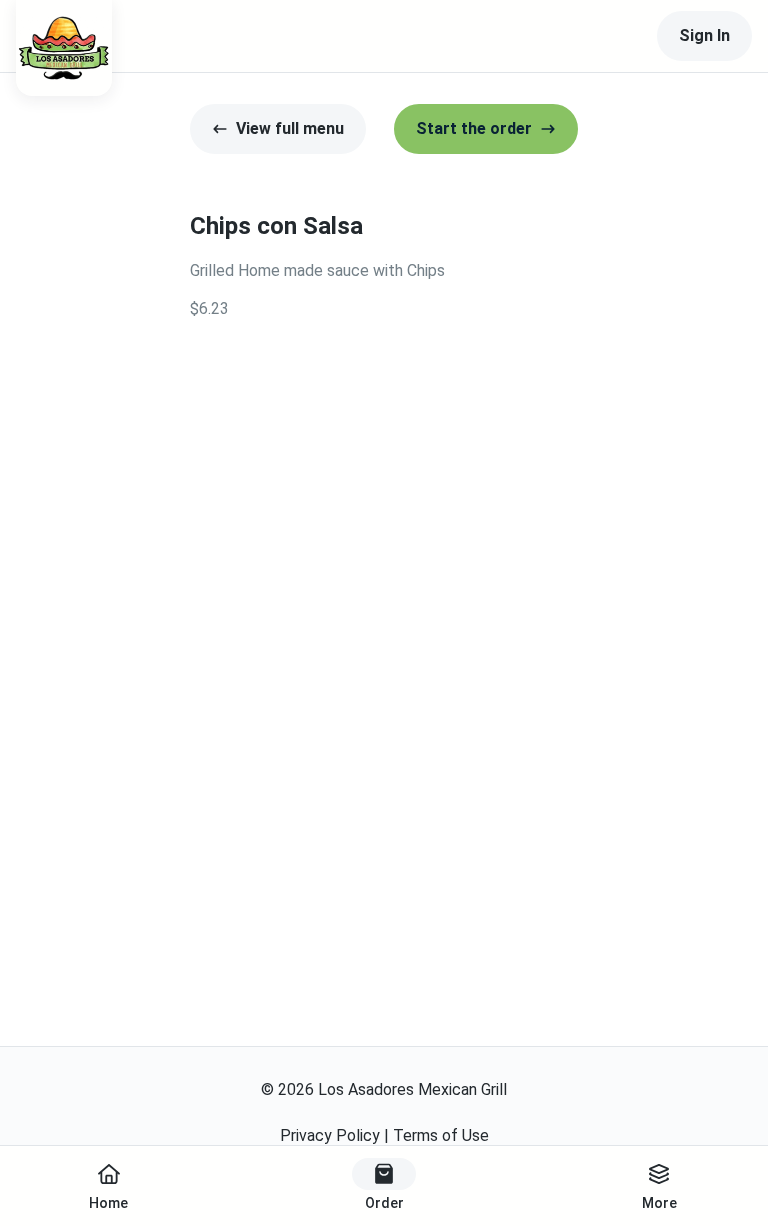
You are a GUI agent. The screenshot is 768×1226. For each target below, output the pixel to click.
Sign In (704, 35)
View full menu (290, 128)
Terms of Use (441, 1135)
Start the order (474, 128)
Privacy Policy (330, 1135)
